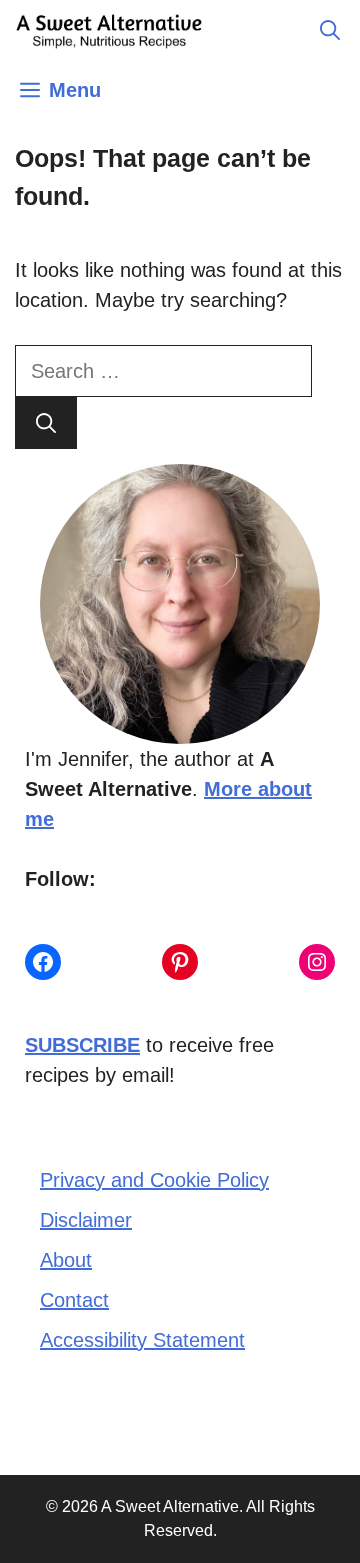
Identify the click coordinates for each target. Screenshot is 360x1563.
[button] (330, 30)
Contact (74, 1300)
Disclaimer (86, 1220)
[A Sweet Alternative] (110, 30)
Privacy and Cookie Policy (154, 1180)
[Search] (46, 423)
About (66, 1260)
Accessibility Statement (142, 1340)
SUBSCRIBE (82, 1045)
